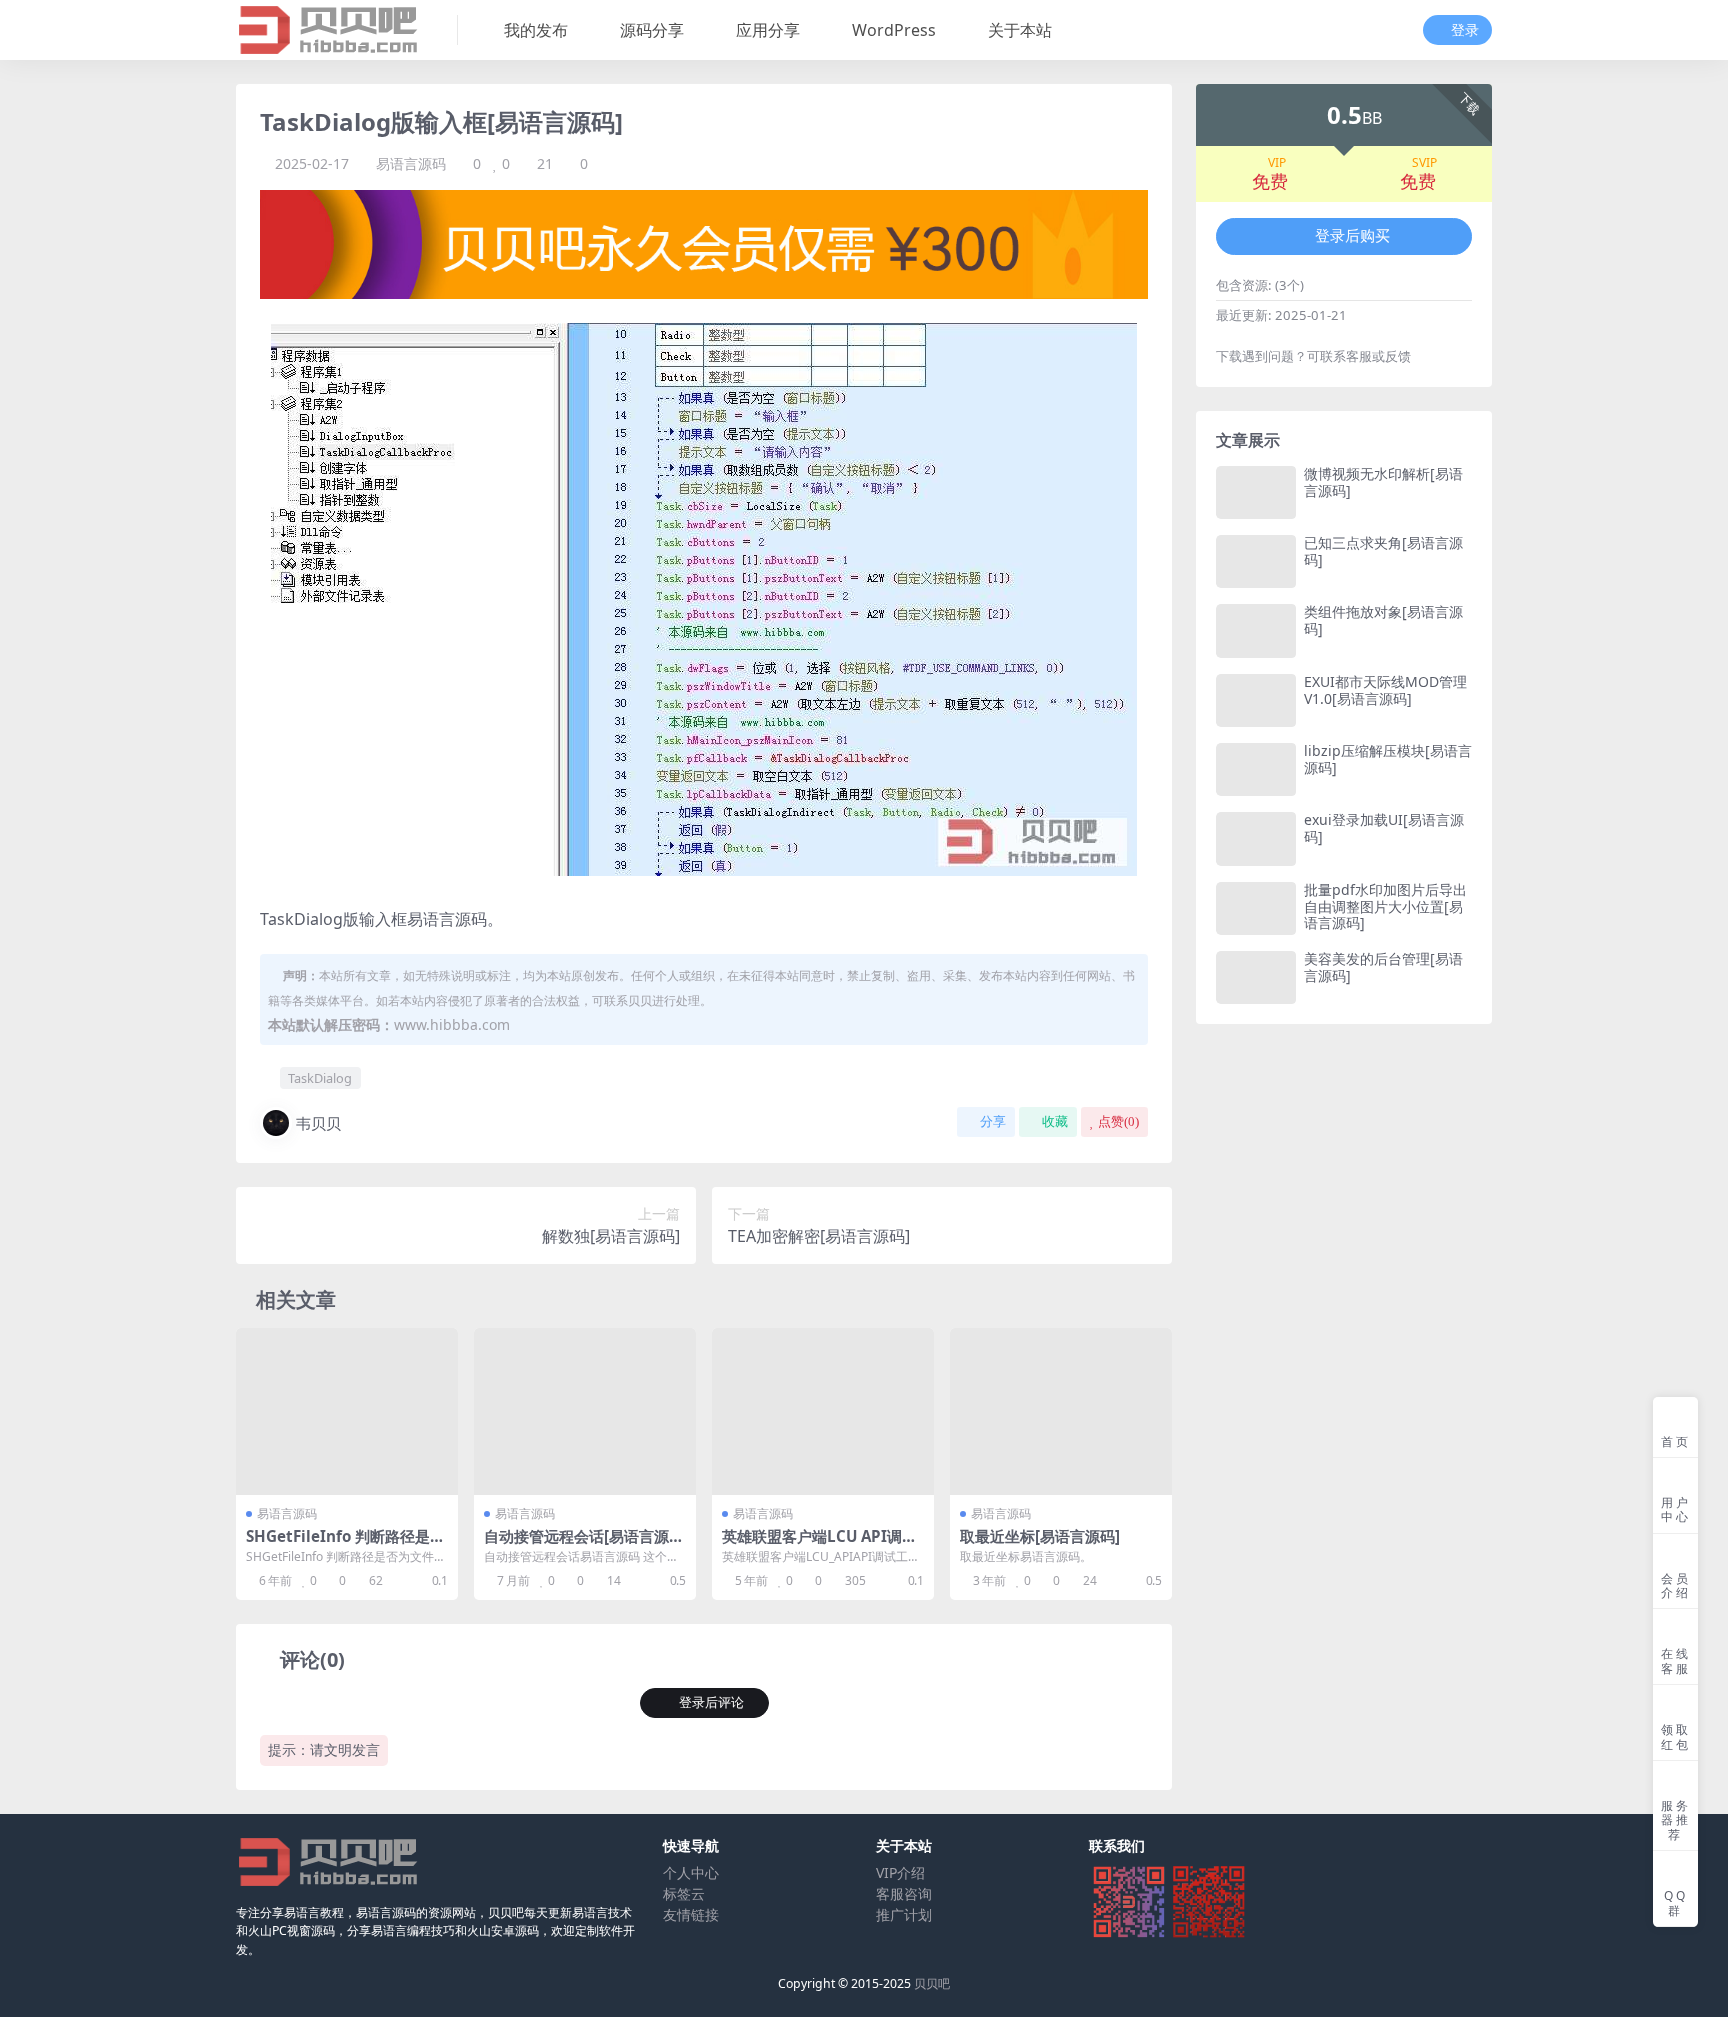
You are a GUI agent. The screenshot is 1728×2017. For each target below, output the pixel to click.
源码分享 (652, 30)
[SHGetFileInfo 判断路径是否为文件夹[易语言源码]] (347, 1411)
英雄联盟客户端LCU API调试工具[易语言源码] (819, 1545)
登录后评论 (711, 1702)
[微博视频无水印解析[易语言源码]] (1256, 492)
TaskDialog (320, 1078)
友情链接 (691, 1914)
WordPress (894, 30)
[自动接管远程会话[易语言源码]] (585, 1411)
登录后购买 (1352, 236)
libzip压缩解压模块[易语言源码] (1388, 759)
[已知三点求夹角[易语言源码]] (1256, 561)
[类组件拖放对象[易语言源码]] (1256, 630)
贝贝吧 (932, 1983)
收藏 (1055, 1121)
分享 (993, 1121)
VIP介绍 (900, 1872)
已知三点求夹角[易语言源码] (1383, 551)
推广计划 (904, 1914)
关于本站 (1020, 30)
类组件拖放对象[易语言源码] (1383, 620)
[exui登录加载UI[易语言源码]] (1256, 838)
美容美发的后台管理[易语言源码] (1383, 967)
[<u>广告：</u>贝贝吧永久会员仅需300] (704, 243)
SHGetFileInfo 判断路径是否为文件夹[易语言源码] (345, 1545)
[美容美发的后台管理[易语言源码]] (1256, 977)
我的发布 (536, 30)
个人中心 (691, 1872)
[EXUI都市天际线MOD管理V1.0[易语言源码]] (1256, 700)
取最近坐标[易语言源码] (1040, 1536)
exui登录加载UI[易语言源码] (1384, 828)
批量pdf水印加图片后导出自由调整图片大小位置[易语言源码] (1385, 906)
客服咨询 (904, 1893)
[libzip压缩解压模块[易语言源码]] (1256, 769)
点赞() (1118, 1121)
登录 (1465, 30)
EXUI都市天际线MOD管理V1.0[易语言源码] (1385, 690)
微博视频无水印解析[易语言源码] (1383, 482)
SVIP (1424, 163)
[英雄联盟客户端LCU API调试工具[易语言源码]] (823, 1411)
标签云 (684, 1893)
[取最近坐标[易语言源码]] (1061, 1411)
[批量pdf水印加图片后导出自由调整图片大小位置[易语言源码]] (1256, 908)
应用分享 (768, 30)
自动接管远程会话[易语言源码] (576, 1545)
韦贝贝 (318, 1123)
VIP (1277, 163)
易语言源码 (411, 163)
